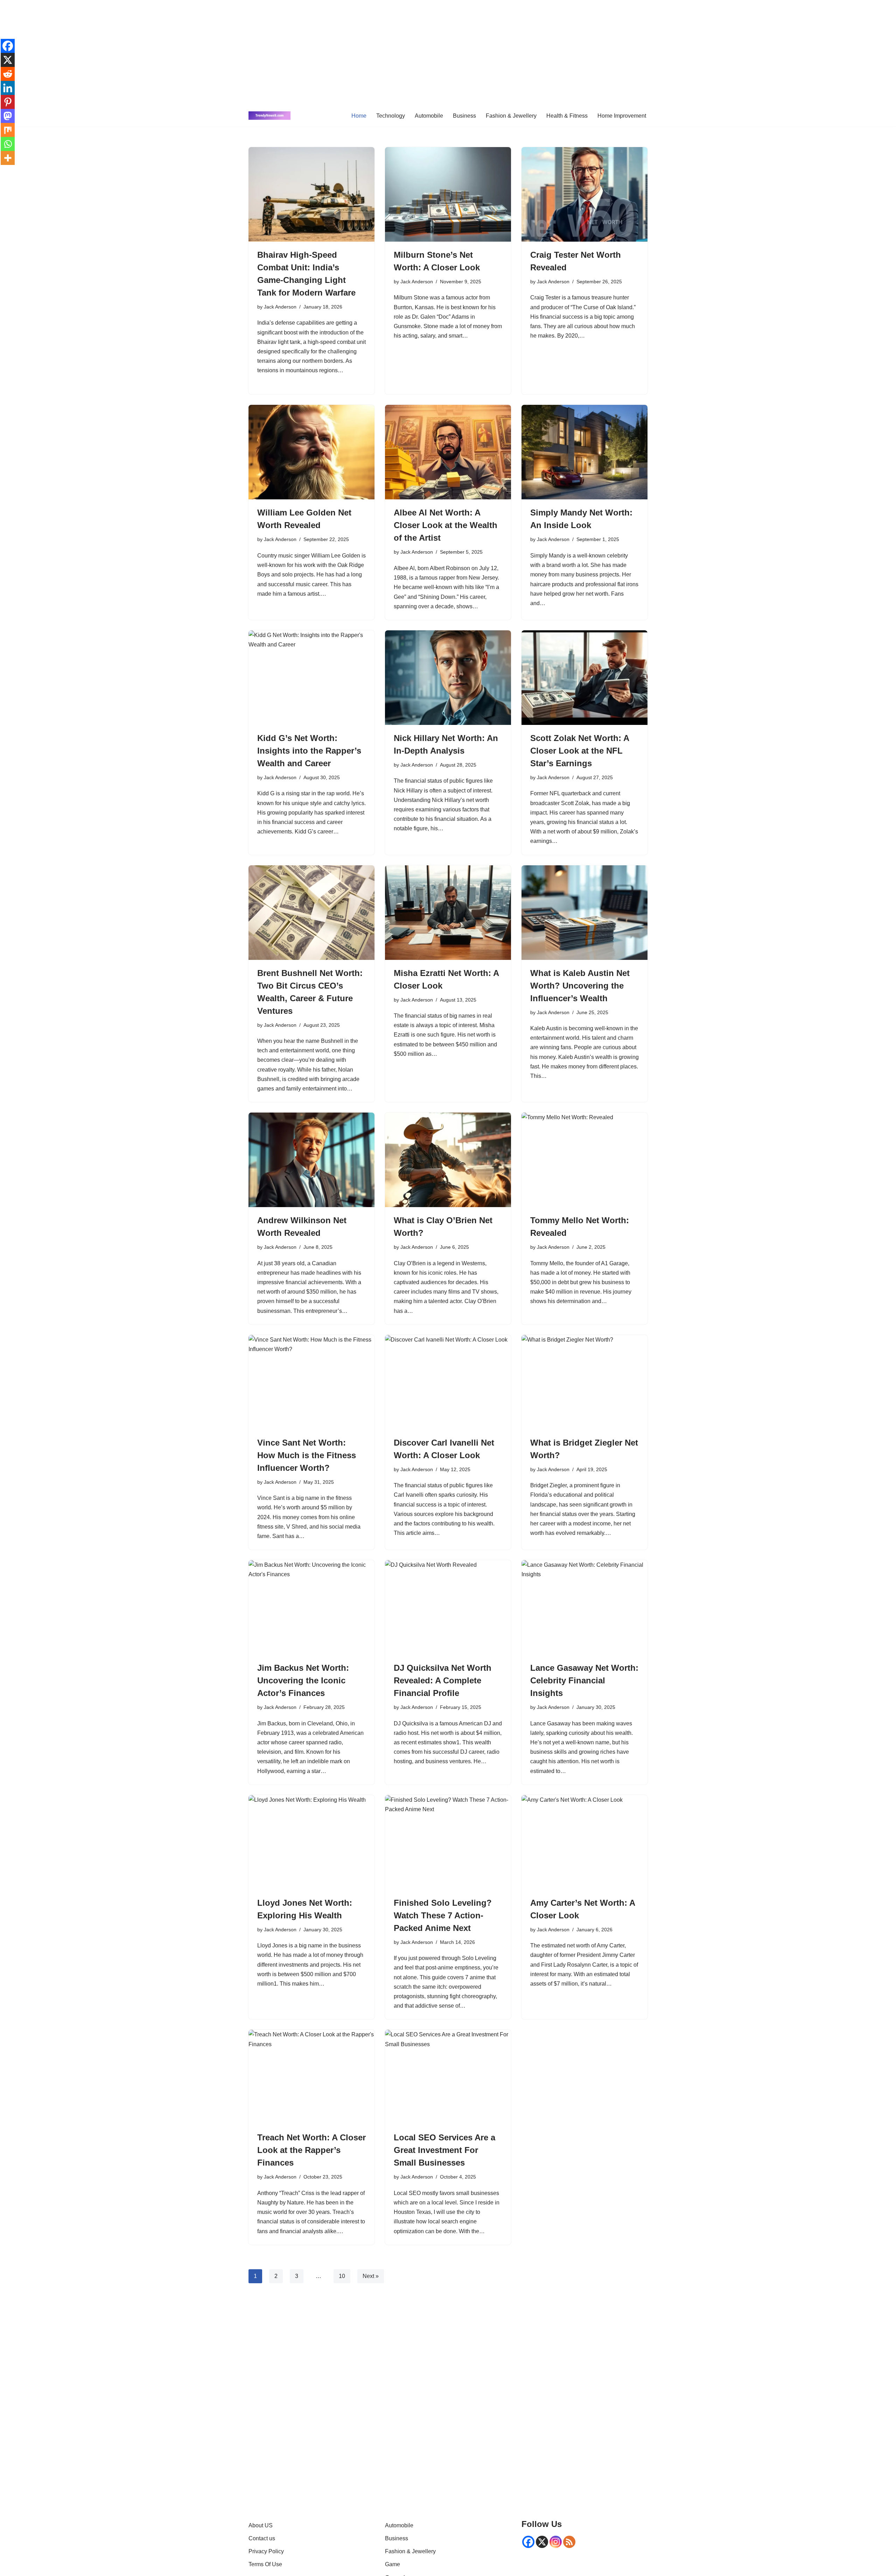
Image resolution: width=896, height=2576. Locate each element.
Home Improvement (622, 116)
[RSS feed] (569, 2542)
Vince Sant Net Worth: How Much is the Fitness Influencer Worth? (307, 1455)
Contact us (262, 2538)
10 (342, 2276)
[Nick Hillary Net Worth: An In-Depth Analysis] (448, 678)
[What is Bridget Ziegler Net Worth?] (584, 1382)
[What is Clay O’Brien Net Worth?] (448, 1160)
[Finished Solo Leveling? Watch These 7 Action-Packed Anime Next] (448, 1842)
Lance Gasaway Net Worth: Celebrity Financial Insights (584, 1680)
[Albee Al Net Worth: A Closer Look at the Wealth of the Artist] (448, 452)
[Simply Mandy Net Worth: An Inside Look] (584, 452)
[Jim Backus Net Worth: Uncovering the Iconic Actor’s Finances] (311, 1607)
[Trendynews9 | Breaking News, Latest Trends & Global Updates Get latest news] (269, 116)
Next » (371, 2276)
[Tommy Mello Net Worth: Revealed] (584, 1160)
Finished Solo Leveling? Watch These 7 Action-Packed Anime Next (443, 1915)
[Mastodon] (8, 116)
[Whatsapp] (8, 144)
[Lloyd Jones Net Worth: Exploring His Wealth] (311, 1842)
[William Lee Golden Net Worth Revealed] (311, 452)
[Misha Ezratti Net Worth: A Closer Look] (448, 913)
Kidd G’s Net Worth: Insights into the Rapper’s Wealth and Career (309, 751)
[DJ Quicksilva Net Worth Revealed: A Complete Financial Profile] (448, 1607)
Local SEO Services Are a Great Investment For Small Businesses (444, 2150)
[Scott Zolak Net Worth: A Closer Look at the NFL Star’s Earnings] (584, 678)
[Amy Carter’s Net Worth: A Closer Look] (584, 1842)
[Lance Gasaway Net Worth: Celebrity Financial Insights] (584, 1607)
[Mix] (8, 130)
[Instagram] (556, 2542)
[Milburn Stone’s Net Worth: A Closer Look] (448, 194)
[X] (8, 60)
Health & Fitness (567, 116)
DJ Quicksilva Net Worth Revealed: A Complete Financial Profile (443, 1680)
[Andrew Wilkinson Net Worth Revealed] (311, 1160)
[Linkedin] (8, 88)
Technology (391, 116)
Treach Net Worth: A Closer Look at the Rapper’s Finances (311, 2150)
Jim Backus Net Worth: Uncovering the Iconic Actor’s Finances (303, 1680)
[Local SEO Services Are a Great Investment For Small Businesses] (448, 2077)
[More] (8, 158)
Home (359, 116)
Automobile (429, 116)
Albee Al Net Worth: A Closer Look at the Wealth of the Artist (446, 525)
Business (464, 116)
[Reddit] (8, 74)
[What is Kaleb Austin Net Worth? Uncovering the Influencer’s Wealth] (584, 913)
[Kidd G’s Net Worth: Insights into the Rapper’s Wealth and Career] (311, 678)
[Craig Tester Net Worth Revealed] (584, 194)
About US (261, 2525)
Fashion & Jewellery (511, 116)
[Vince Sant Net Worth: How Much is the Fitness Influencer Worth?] (311, 1382)
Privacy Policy (266, 2551)
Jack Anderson (280, 307)
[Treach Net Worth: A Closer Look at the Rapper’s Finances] (311, 2077)
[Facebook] (8, 46)
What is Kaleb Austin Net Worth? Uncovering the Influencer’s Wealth (580, 986)
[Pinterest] (8, 102)
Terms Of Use (265, 2564)
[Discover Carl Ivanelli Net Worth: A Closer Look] (448, 1382)
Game (393, 2564)
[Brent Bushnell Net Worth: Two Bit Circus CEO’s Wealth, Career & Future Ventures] (311, 913)
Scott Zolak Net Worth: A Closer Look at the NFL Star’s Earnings (580, 751)
